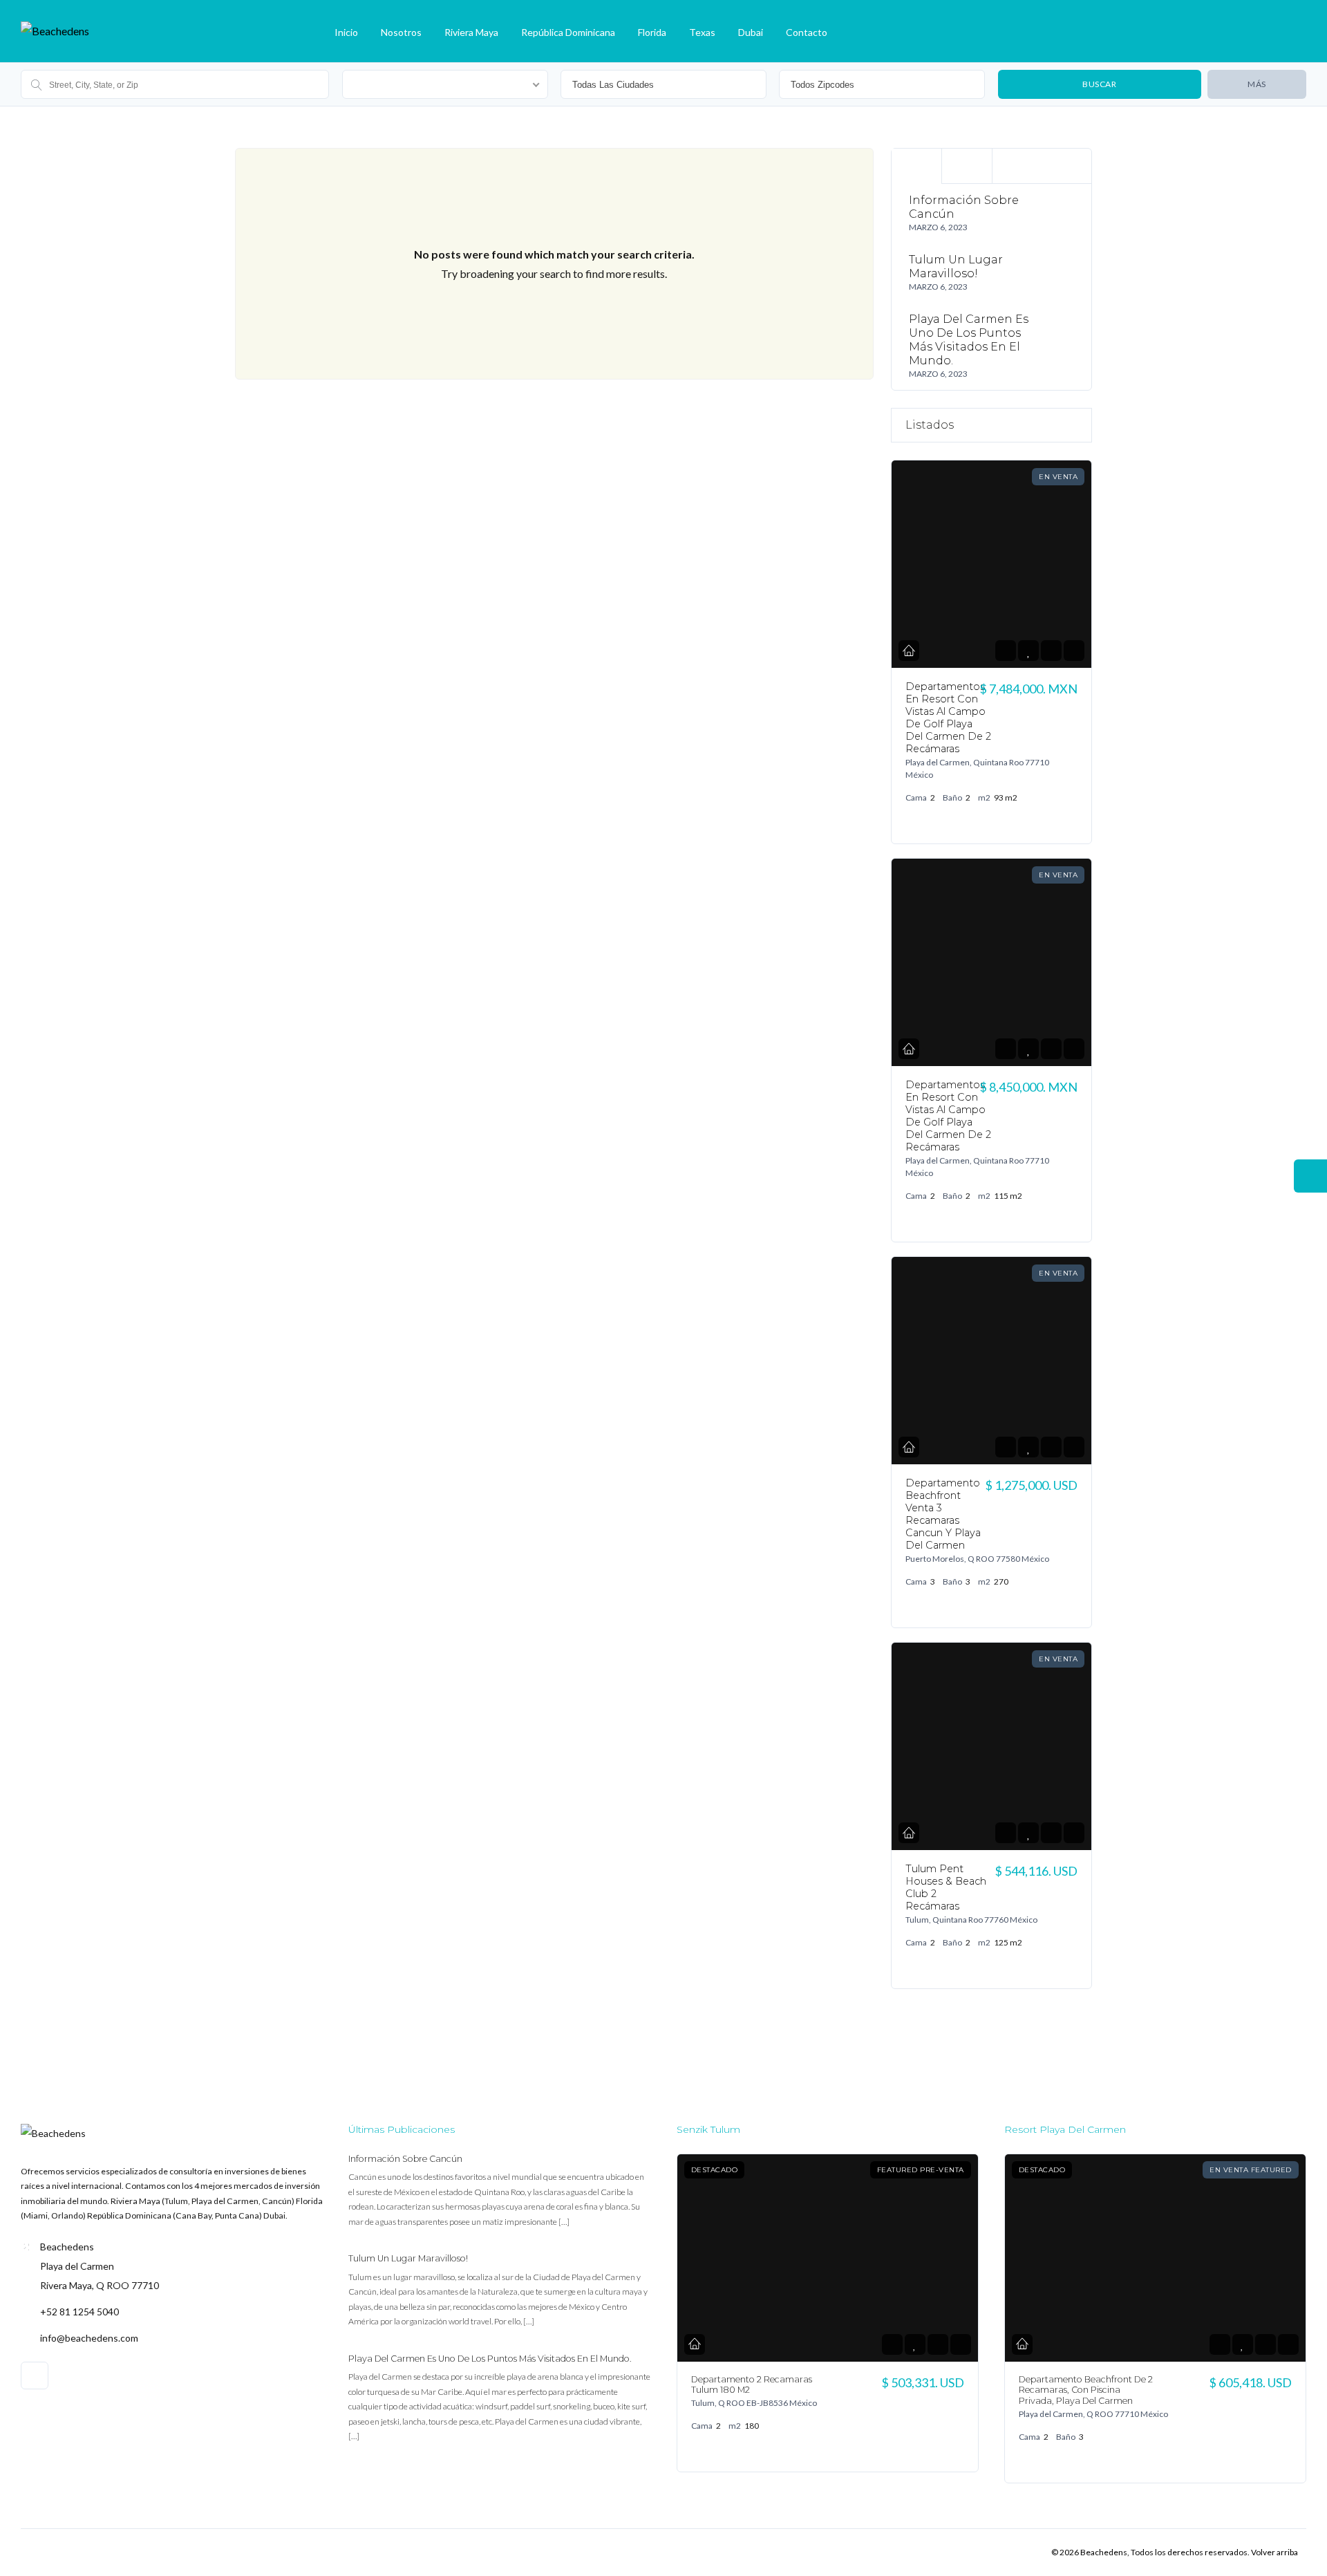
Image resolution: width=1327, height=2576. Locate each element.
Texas (702, 32)
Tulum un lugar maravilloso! (956, 267)
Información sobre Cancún (405, 2159)
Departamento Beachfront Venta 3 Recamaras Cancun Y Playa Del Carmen (943, 1514)
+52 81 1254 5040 (79, 2312)
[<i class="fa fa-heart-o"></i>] (1028, 651)
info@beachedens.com (89, 2338)
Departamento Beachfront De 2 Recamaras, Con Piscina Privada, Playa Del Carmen (1086, 2390)
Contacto (807, 32)
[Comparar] (1051, 651)
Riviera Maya (471, 32)
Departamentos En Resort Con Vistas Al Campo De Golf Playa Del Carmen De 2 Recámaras (948, 718)
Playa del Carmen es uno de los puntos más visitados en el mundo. (969, 340)
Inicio (346, 32)
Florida (652, 32)
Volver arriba (1274, 2552)
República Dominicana (568, 32)
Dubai (751, 32)
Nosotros (401, 32)
